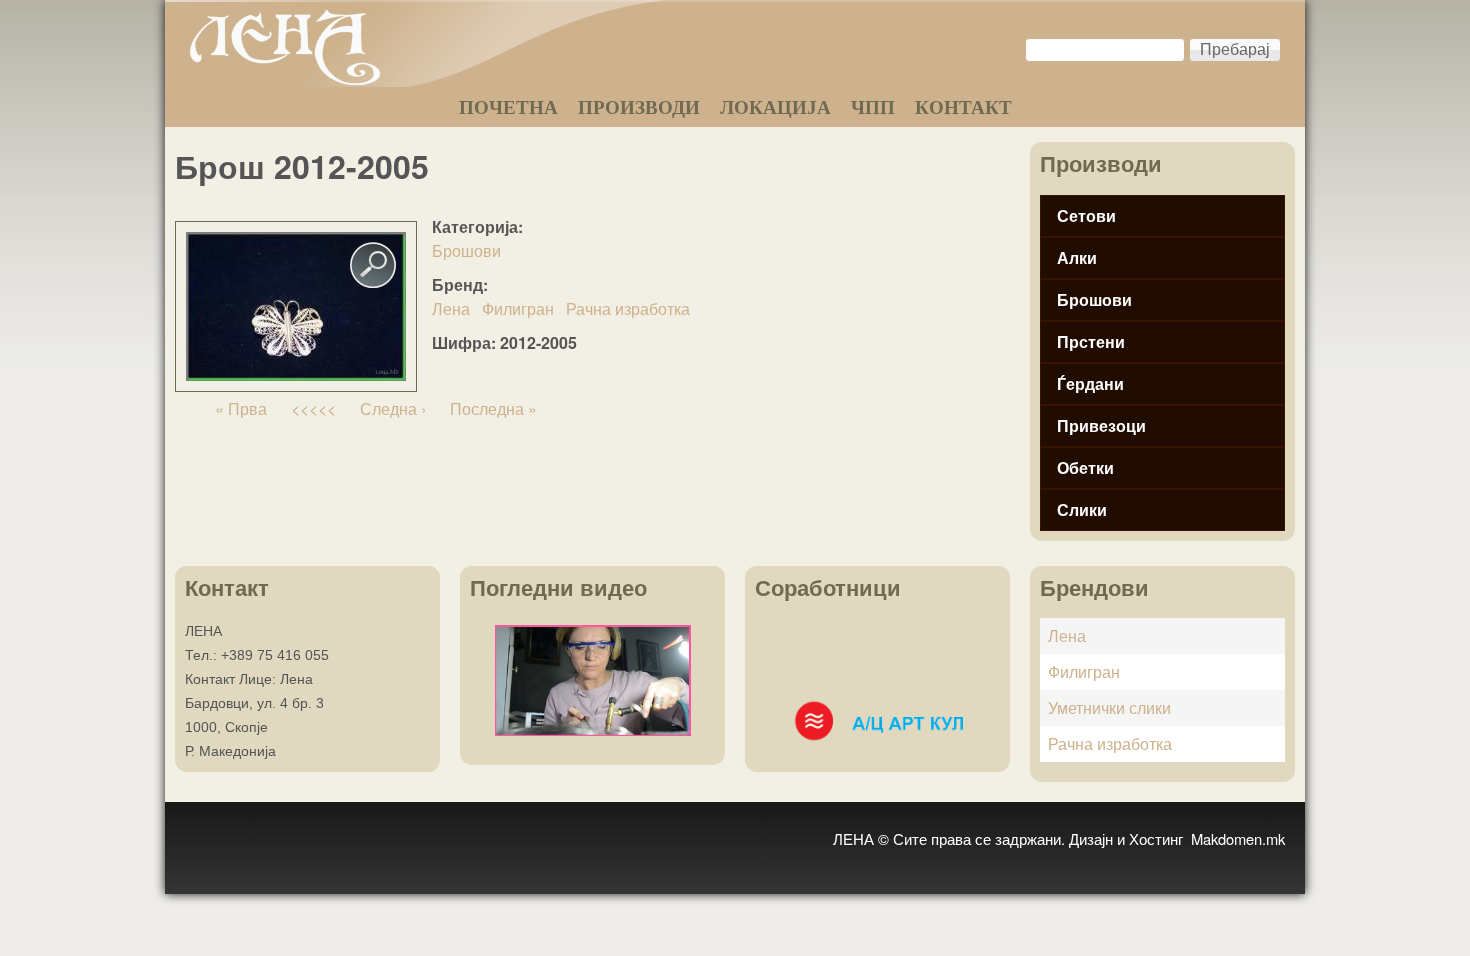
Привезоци (1101, 425)
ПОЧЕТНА (508, 107)
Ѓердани (1090, 383)
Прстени (1091, 341)
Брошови (466, 250)
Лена (451, 308)
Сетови (1086, 215)
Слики (1082, 509)
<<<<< (313, 408)
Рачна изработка (628, 308)
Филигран (518, 308)
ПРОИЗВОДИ (639, 107)
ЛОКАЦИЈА (775, 107)
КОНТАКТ (963, 107)
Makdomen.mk (1238, 838)
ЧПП (873, 107)
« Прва (241, 408)
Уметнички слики (1109, 707)
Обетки (1085, 467)
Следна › (393, 408)
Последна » (493, 408)
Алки (1077, 257)
